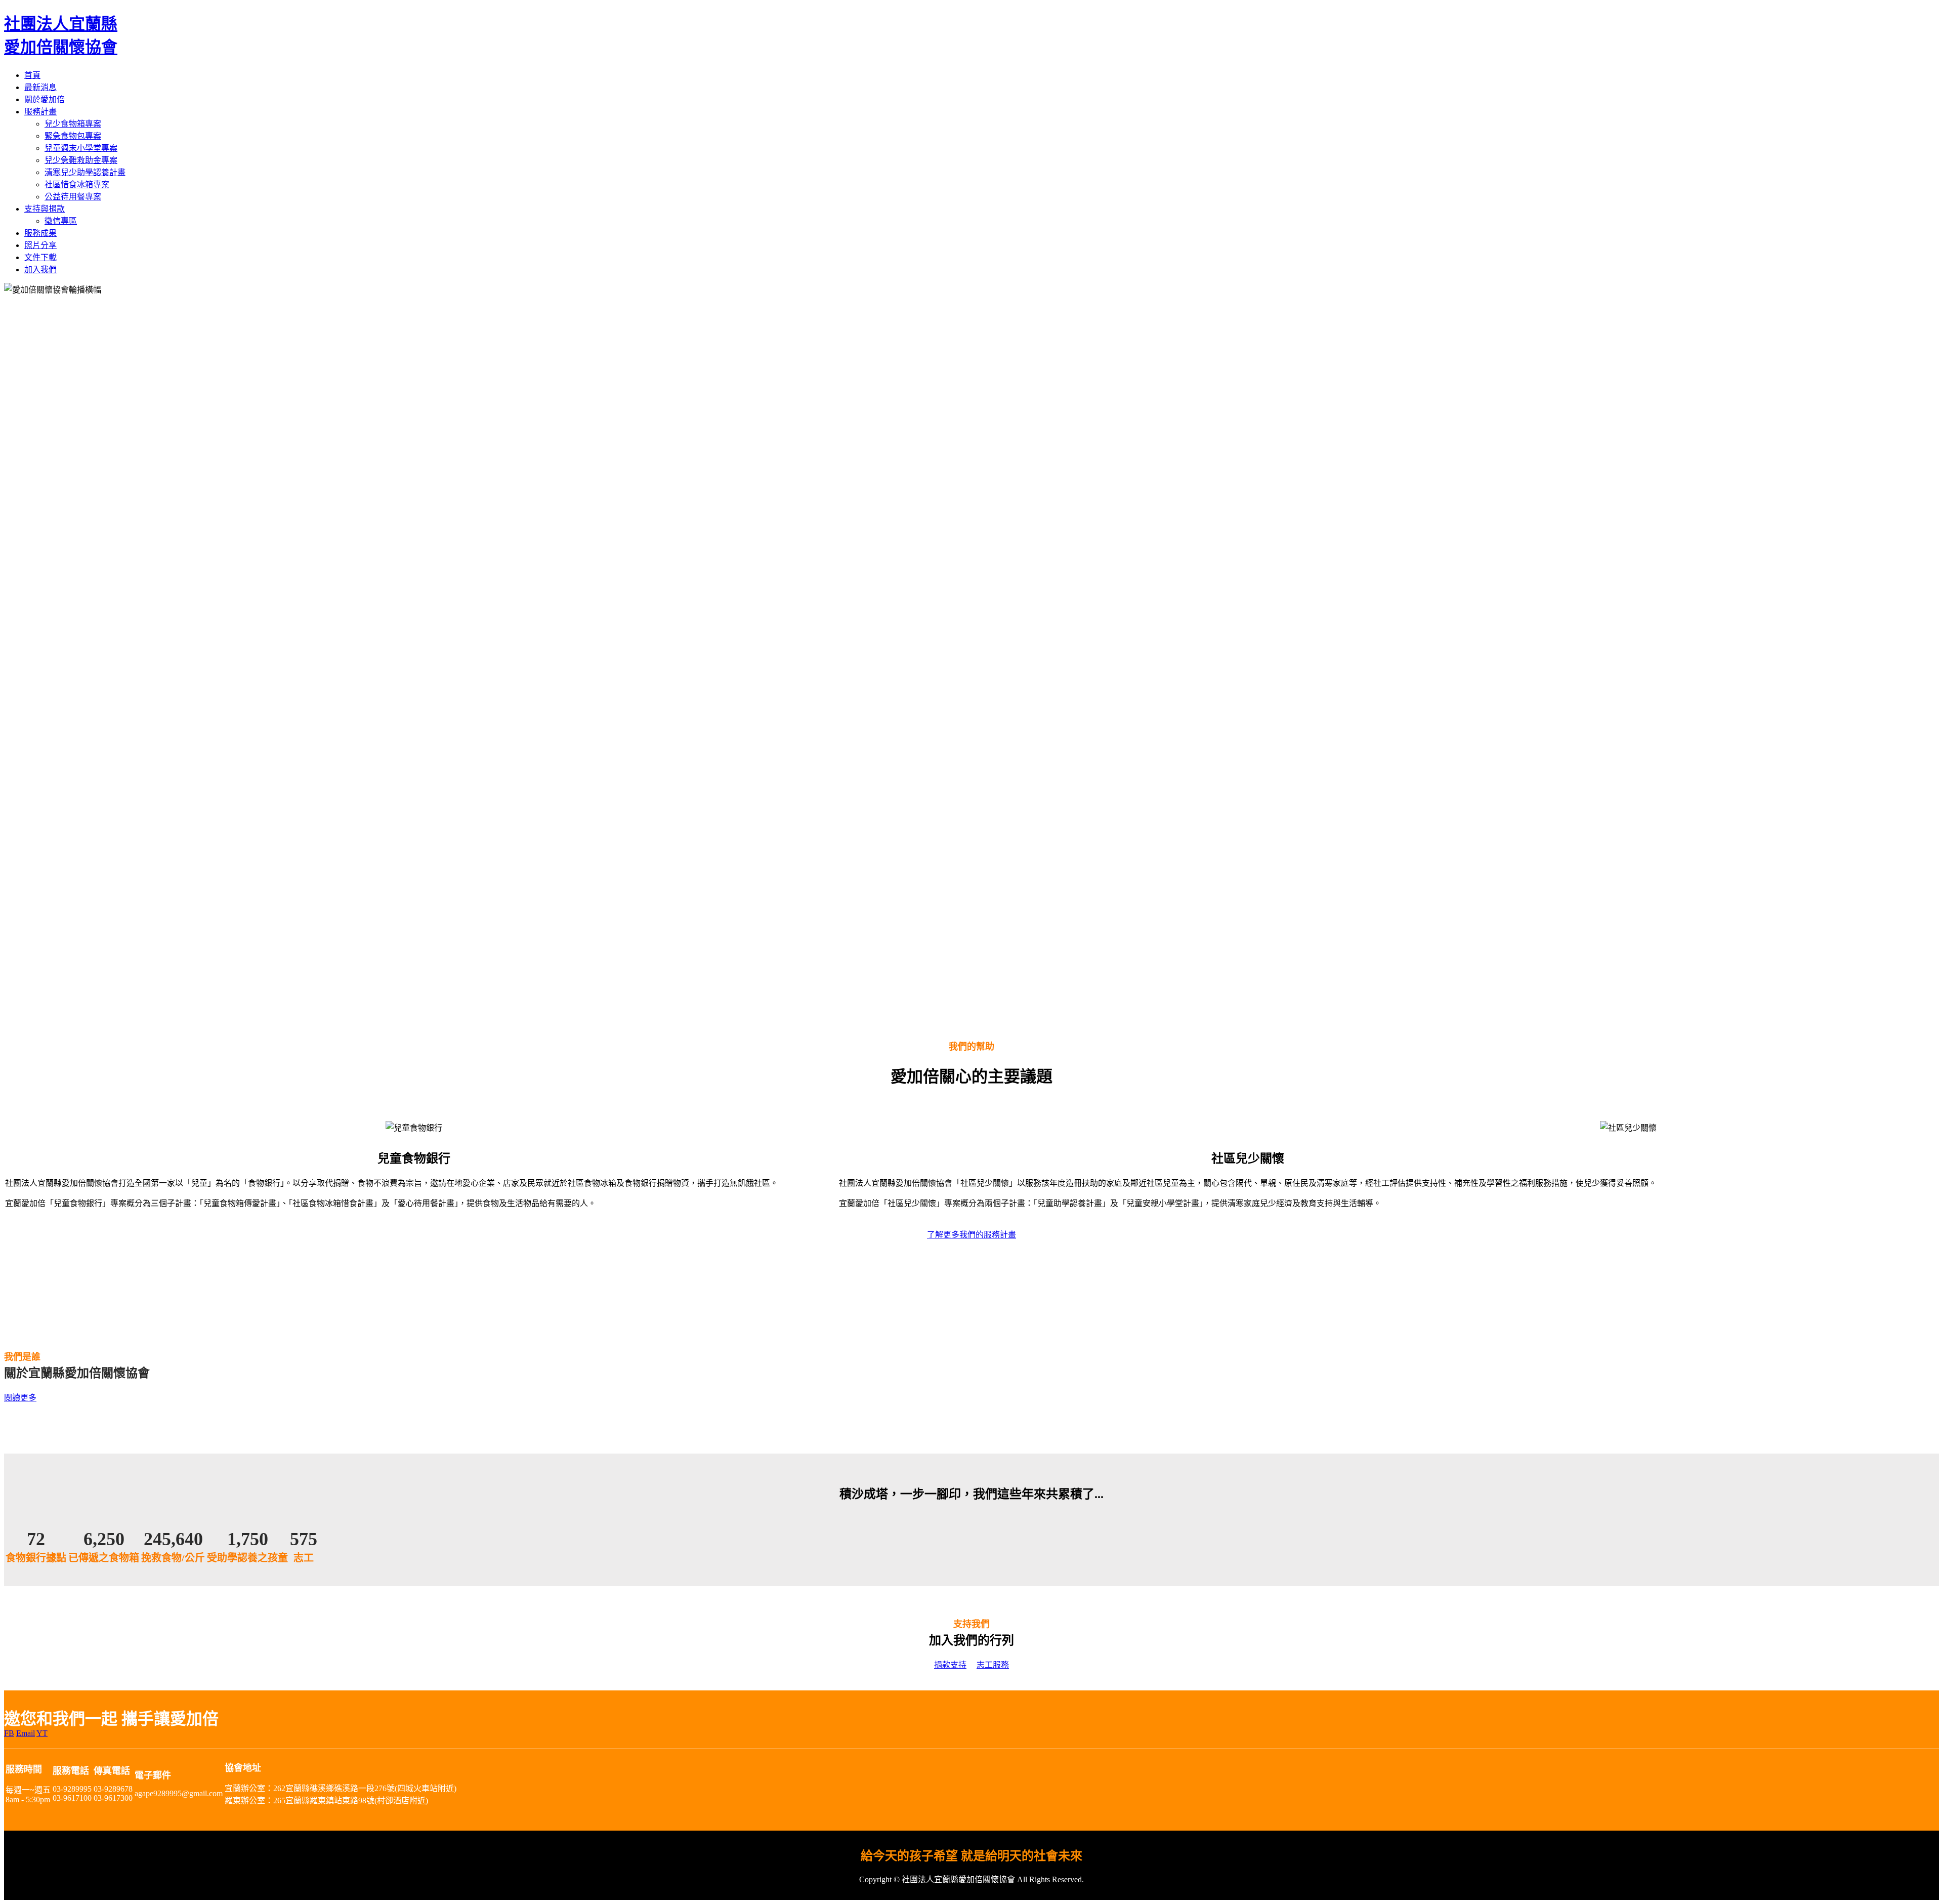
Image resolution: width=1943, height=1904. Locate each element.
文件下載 (40, 257)
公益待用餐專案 (73, 197)
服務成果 (40, 233)
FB (9, 1733)
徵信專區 (61, 221)
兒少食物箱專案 (73, 124)
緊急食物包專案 (73, 136)
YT (42, 1733)
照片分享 (40, 245)
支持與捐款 (45, 209)
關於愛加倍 (45, 99)
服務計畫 (40, 112)
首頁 (32, 75)
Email (26, 1733)
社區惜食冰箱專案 (77, 184)
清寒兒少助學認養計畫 (85, 172)
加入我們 (40, 270)
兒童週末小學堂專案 (81, 148)
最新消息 (40, 87)
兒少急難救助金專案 (81, 160)
